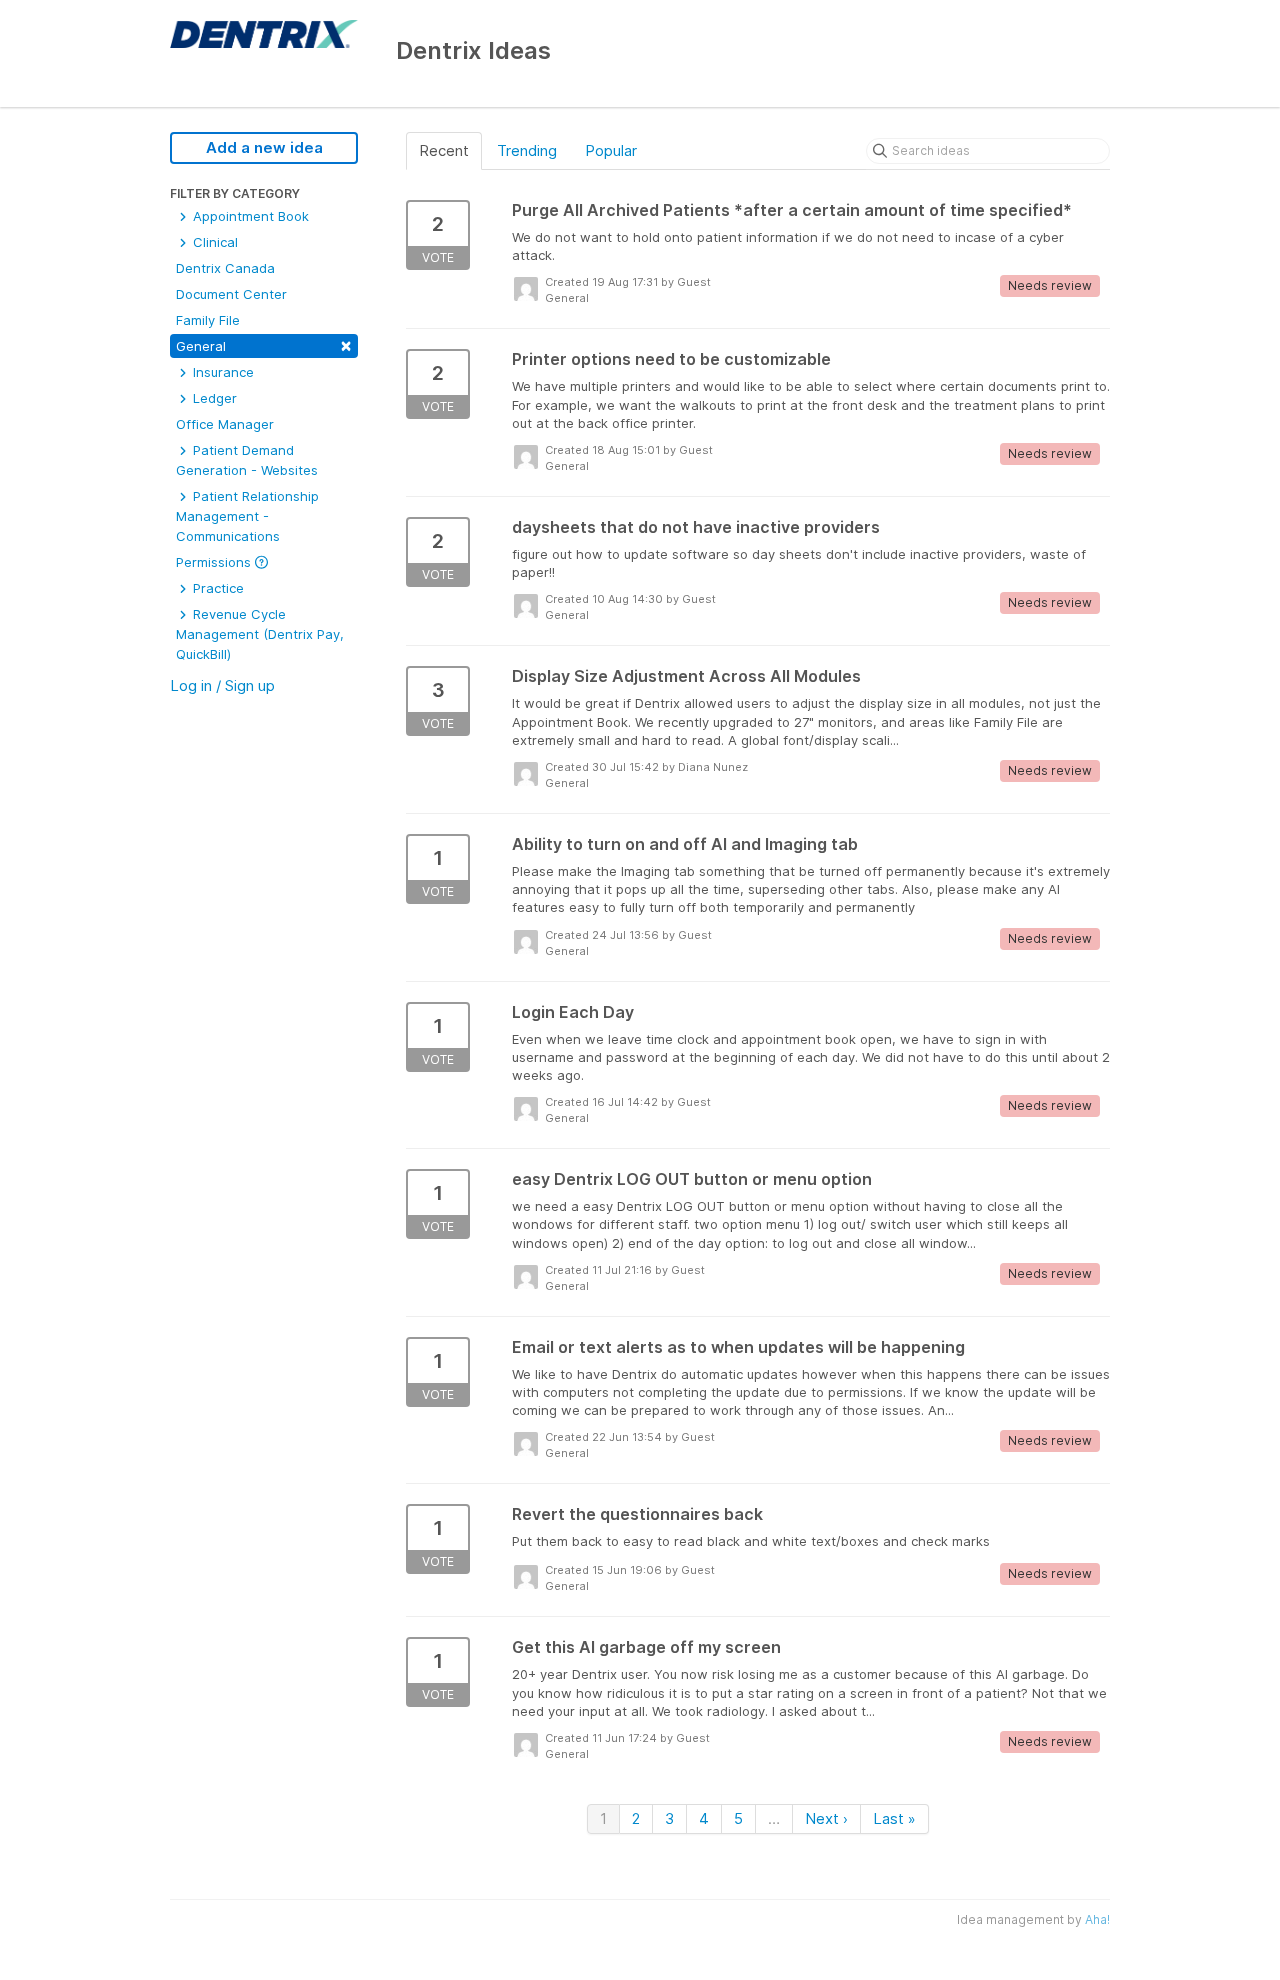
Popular (611, 150)
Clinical (213, 242)
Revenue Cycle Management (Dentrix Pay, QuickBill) (260, 634)
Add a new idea (264, 147)
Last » (894, 1818)
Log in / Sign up (222, 685)
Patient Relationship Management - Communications (247, 516)
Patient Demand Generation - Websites (247, 460)
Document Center (231, 294)
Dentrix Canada (225, 268)
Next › (826, 1818)
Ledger (213, 398)
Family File (208, 320)
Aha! (1097, 1919)
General (264, 344)
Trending (527, 150)
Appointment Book (249, 216)
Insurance (221, 372)
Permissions (215, 562)
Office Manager (225, 424)
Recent (444, 150)
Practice (216, 588)
